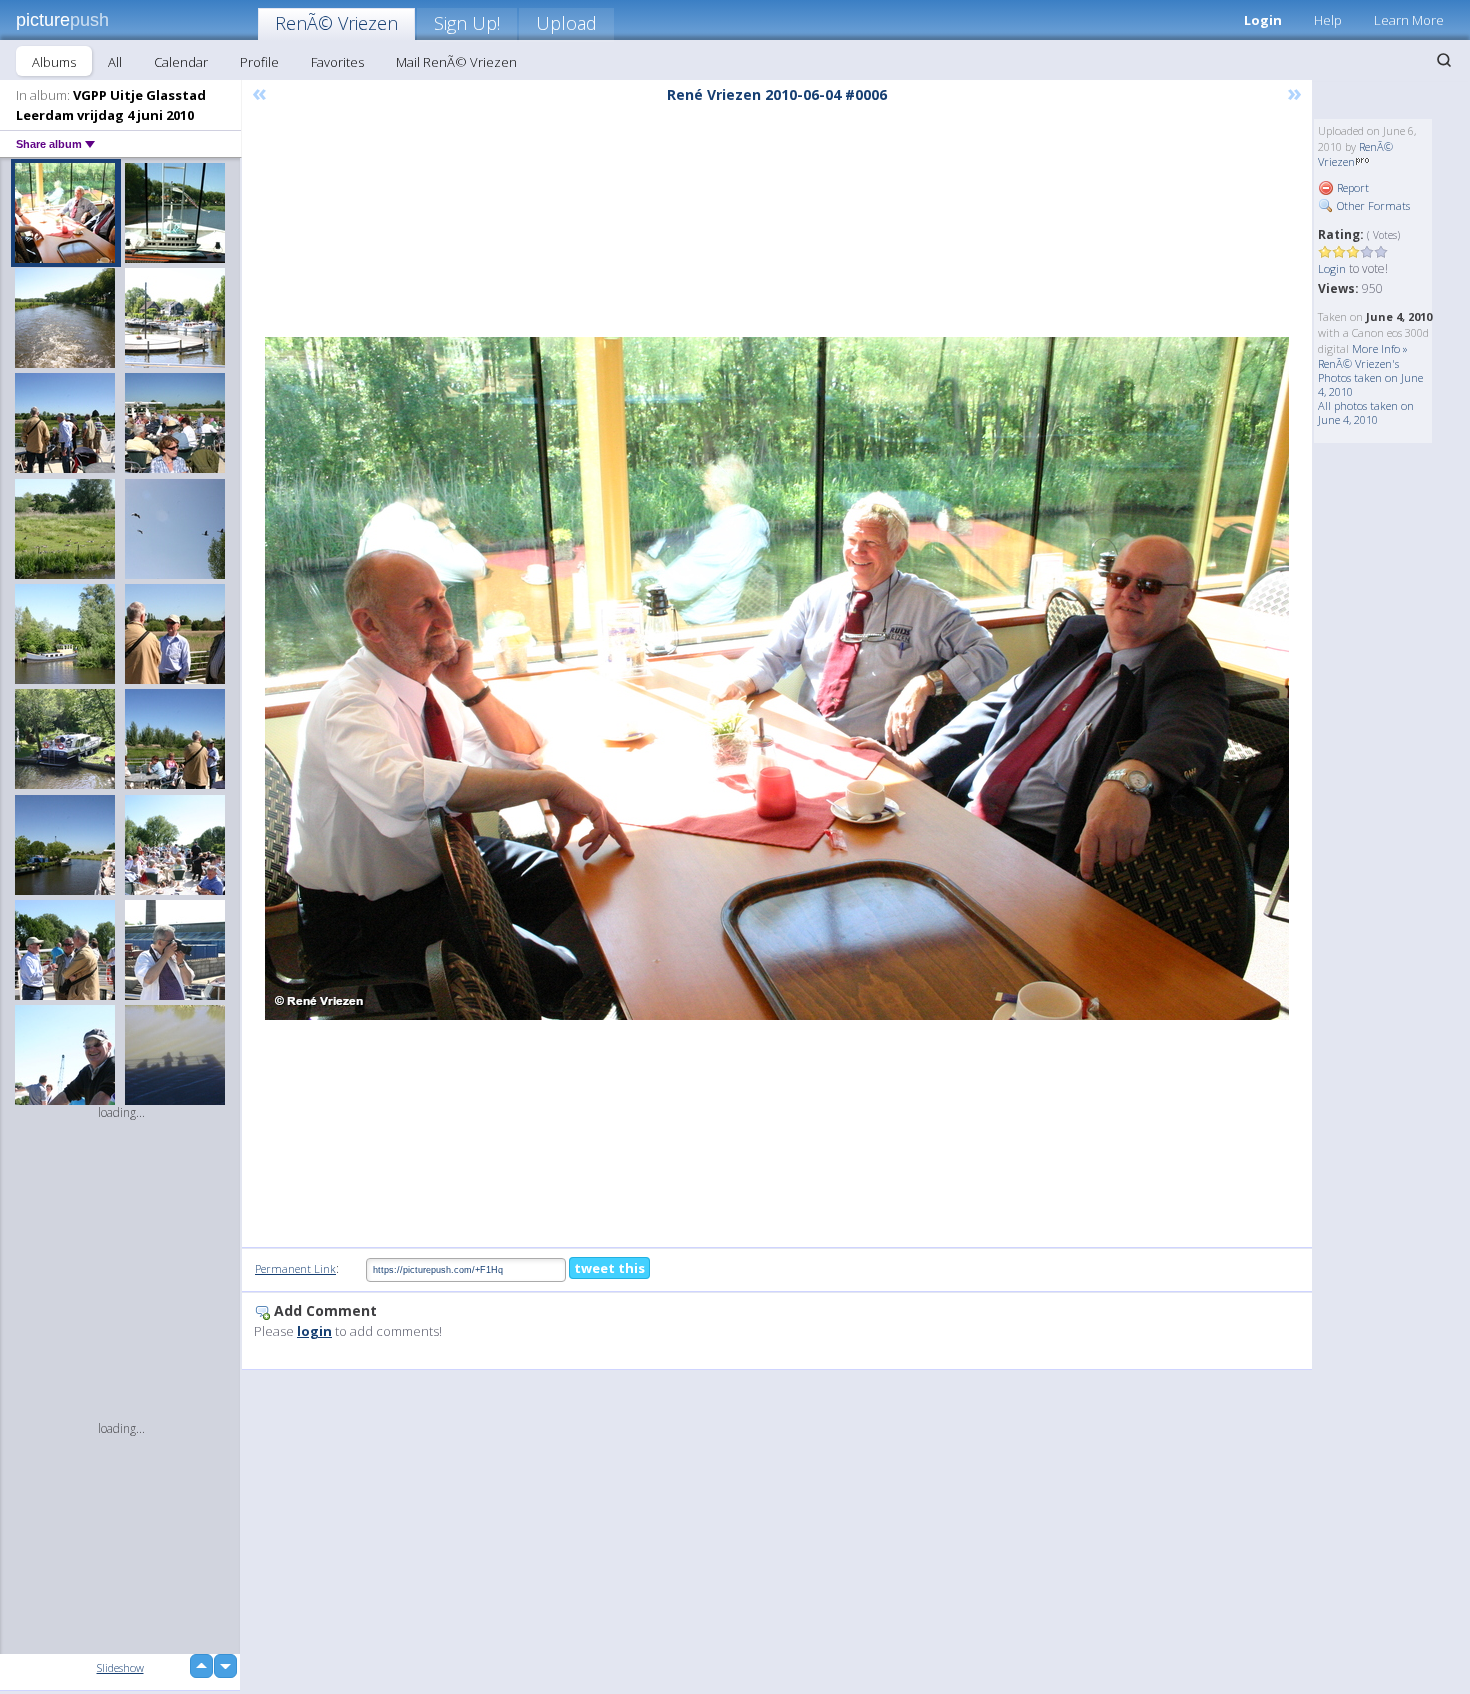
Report (1351, 187)
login (314, 1331)
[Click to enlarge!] (777, 678)
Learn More (1409, 20)
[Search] (1444, 60)
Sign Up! (467, 23)
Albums (54, 62)
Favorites (337, 62)
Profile (259, 62)
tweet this (609, 1268)
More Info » (1380, 348)
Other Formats (1372, 205)
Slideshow (120, 1667)
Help (1328, 20)
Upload (566, 23)
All (115, 62)
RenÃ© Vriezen (336, 23)
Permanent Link (295, 1268)
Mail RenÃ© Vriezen (456, 62)
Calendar (181, 62)
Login (1263, 20)
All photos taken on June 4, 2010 (1366, 412)
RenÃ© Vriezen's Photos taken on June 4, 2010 (1370, 377)
